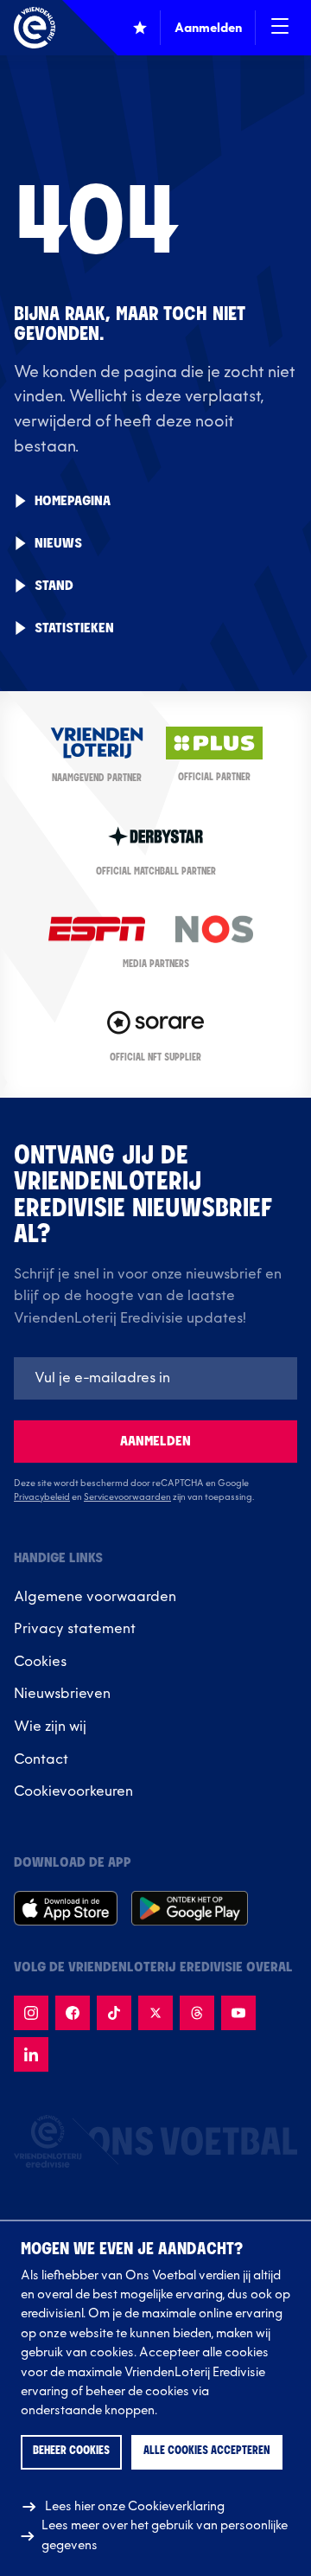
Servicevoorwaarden (127, 1497)
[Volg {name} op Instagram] (31, 2013)
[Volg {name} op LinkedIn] (31, 2054)
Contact (41, 1759)
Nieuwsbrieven (62, 1694)
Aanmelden (155, 1442)
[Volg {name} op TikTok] (114, 2013)
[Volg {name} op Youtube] (238, 2013)
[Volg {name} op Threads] (197, 2013)
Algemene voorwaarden (95, 1597)
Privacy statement (75, 1629)
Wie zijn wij (50, 1727)
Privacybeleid (42, 1497)
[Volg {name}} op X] (155, 2013)
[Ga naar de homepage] (35, 28)
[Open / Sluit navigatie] (280, 28)
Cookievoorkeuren (73, 1791)
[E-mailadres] (155, 1378)
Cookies (40, 1662)
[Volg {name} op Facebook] (73, 2013)
